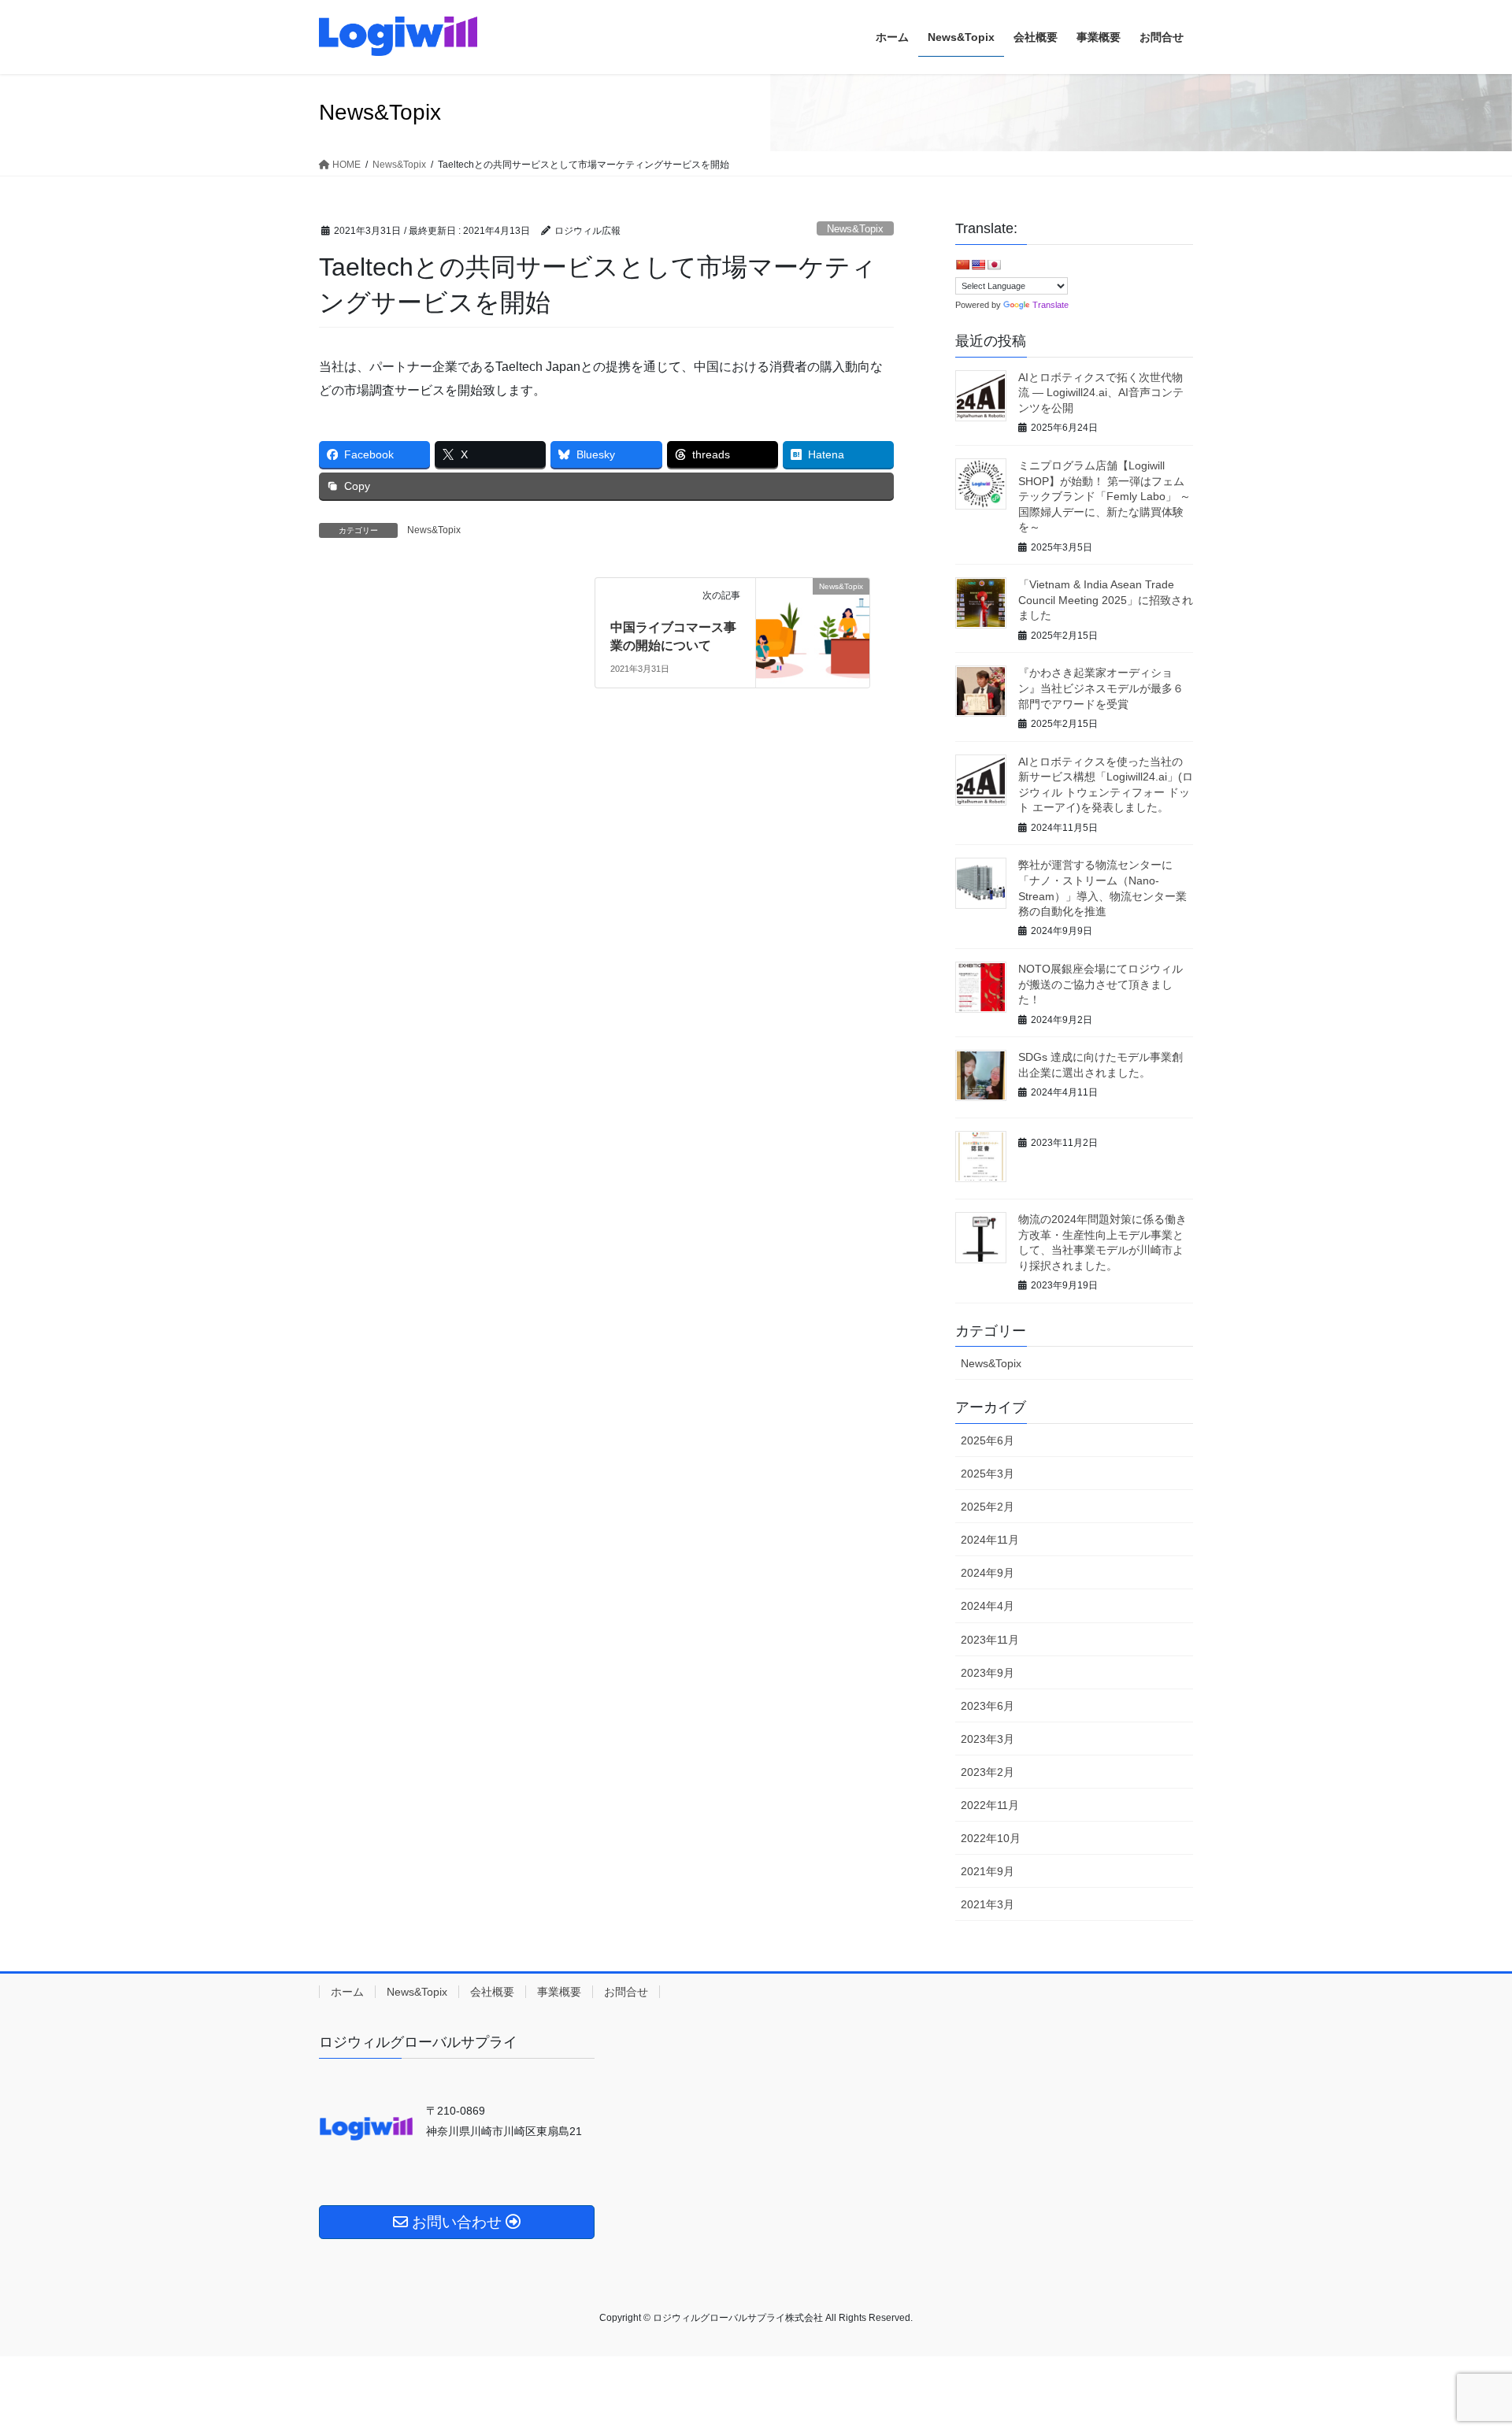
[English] (978, 265)
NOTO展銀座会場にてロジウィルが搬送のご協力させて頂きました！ (1101, 984)
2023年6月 (988, 1706)
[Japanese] (994, 265)
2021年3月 (988, 1904)
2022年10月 (991, 1838)
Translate (1051, 305)
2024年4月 (988, 1606)
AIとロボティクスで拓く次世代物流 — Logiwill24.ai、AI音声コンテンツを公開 (1101, 393)
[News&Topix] (813, 606)
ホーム (347, 1992)
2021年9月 (988, 1871)
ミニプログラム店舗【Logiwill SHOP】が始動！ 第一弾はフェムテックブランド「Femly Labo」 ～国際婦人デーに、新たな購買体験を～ (1104, 496)
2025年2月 (988, 1507)
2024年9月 (988, 1573)
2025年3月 (988, 1474)
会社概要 (492, 1992)
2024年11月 (990, 1540)
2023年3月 (988, 1739)
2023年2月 (988, 1772)
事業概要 (559, 1992)
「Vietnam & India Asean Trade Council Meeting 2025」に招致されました (1106, 600)
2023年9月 (988, 1673)
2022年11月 (990, 1805)
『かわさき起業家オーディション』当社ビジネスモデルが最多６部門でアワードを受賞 (1101, 688)
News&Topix (855, 229)
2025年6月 (988, 1440)
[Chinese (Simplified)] (962, 265)
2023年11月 (990, 1640)
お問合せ (626, 1992)
